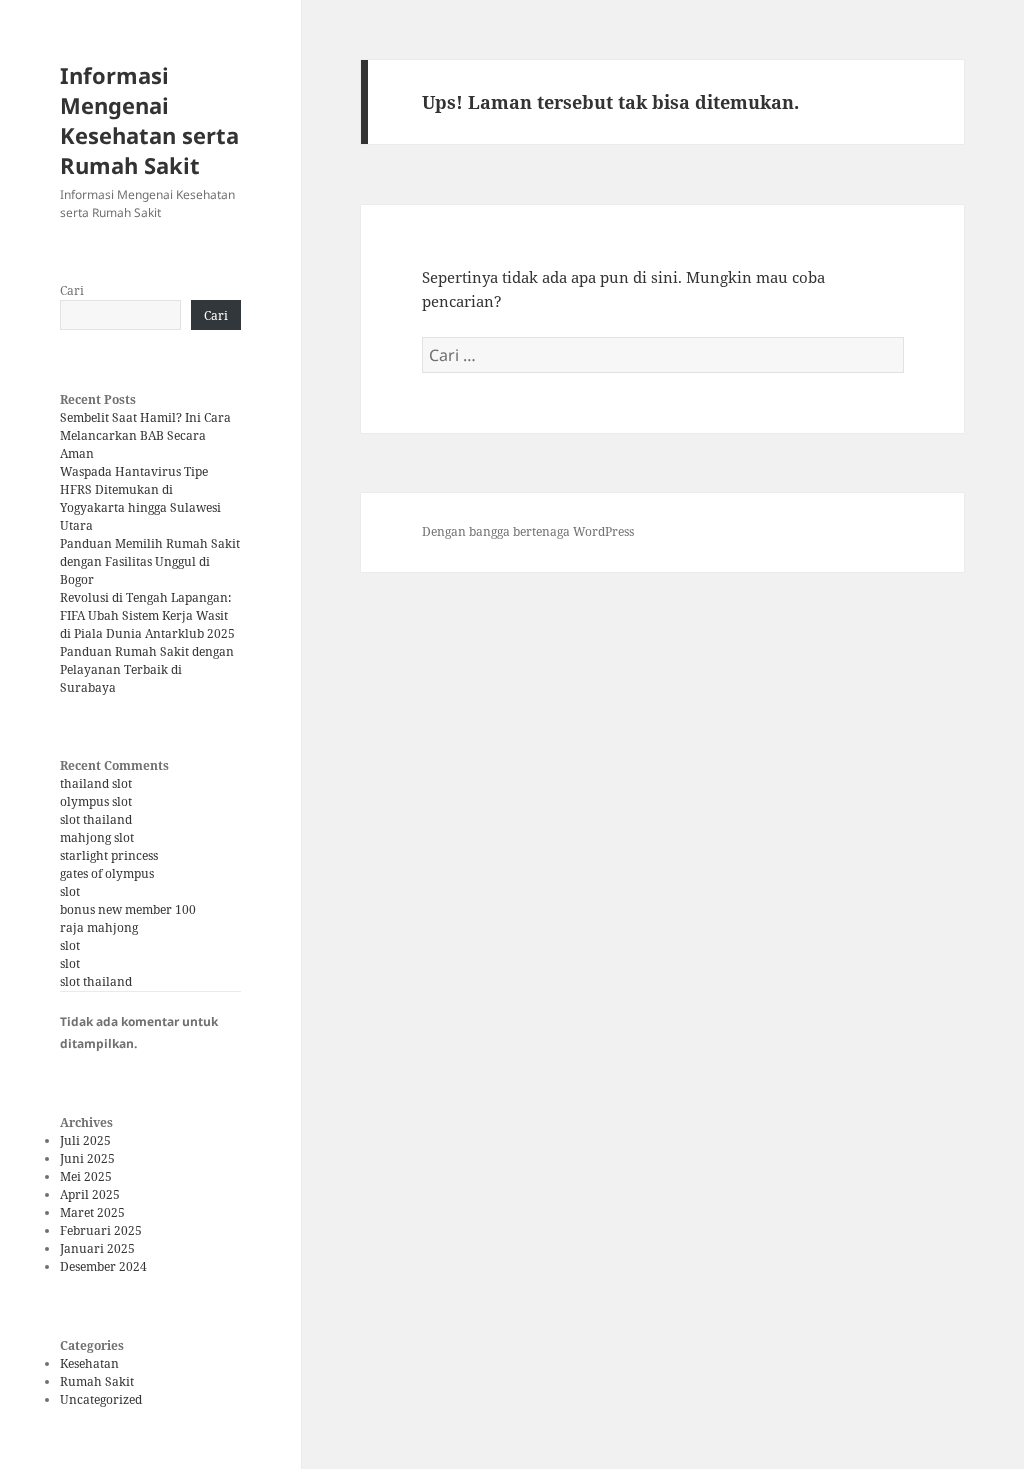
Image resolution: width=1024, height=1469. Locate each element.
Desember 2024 (103, 1266)
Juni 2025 (87, 1158)
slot (70, 891)
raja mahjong (99, 927)
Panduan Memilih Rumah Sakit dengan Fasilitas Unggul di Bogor (150, 561)
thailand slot (96, 783)
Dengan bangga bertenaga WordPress (528, 531)
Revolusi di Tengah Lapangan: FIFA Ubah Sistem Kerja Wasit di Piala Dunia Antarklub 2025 (147, 615)
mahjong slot (97, 837)
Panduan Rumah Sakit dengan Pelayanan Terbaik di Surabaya (147, 669)
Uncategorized (101, 1399)
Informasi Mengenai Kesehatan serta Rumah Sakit (149, 120)
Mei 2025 (86, 1176)
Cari (72, 290)
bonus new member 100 (128, 909)
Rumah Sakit (97, 1381)
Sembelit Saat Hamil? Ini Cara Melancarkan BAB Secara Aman (145, 435)
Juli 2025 (85, 1140)
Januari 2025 (97, 1248)
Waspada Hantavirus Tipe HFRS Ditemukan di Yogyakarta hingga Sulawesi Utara (140, 498)
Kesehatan (89, 1363)
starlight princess (109, 855)
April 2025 (90, 1194)
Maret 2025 (92, 1212)
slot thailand (96, 819)
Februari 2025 (101, 1230)
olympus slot (96, 801)
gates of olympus (107, 873)
